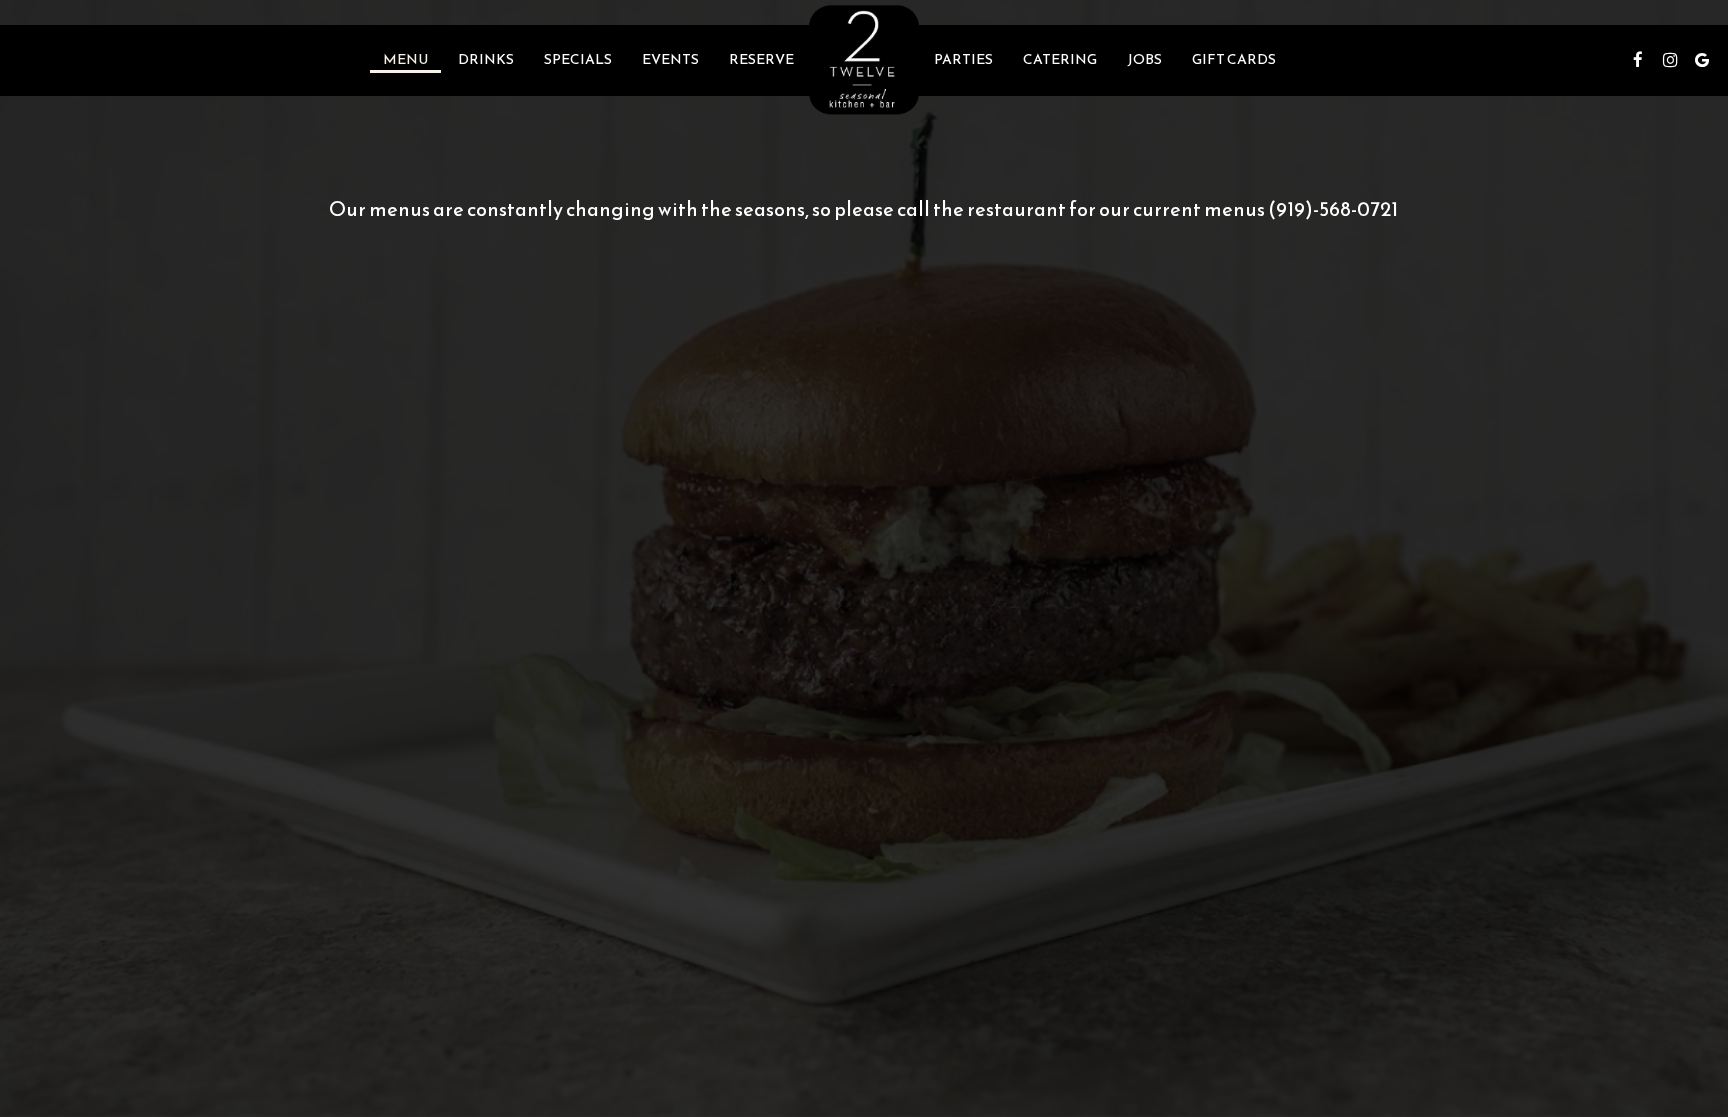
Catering (1060, 60)
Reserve (761, 60)
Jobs (1144, 60)
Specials (578, 60)
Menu (405, 60)
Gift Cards (1234, 60)
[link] (864, 59)
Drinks (486, 60)
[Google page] (1702, 60)
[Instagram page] (1670, 60)
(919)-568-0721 (1333, 209)
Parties (963, 60)
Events (670, 60)
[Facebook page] (1638, 60)
